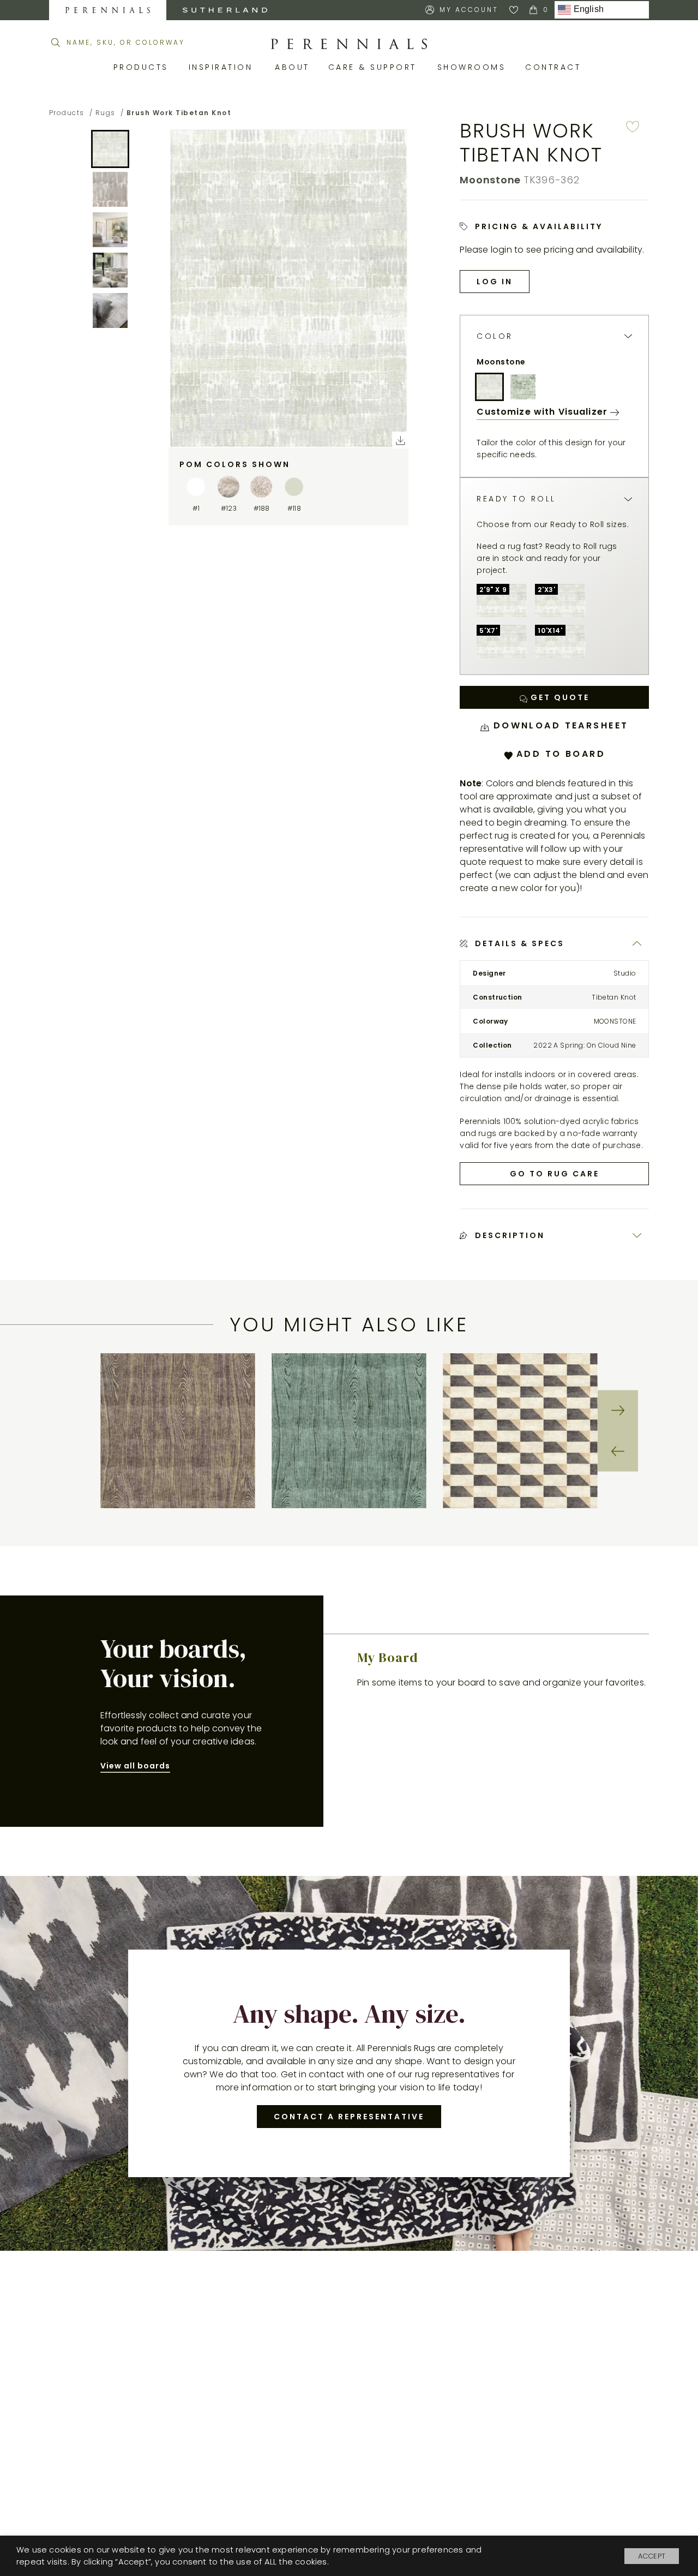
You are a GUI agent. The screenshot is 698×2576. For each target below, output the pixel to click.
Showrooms (473, 67)
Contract (555, 67)
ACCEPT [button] (652, 2556)
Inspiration (224, 67)
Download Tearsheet (559, 725)
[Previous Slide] (618, 1451)
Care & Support (375, 67)
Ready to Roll (516, 499)
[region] (349, 1431)
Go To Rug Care (555, 1174)
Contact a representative (349, 2117)
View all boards (135, 1766)
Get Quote (558, 697)
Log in (495, 282)
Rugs (106, 113)
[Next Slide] (618, 1410)
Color (495, 336)
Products (143, 67)
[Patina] (523, 387)
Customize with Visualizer (543, 412)
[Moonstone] (489, 387)
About (293, 67)
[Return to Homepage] (349, 44)
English (587, 10)
